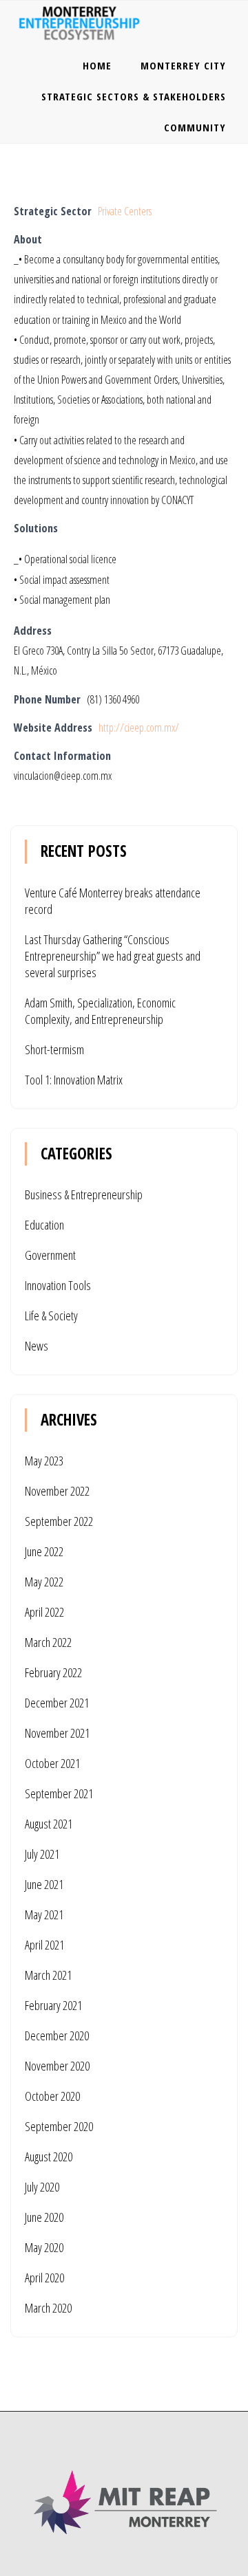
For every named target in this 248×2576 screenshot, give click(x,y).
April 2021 (44, 1945)
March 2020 (48, 2308)
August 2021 (49, 1824)
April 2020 (44, 2278)
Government (50, 1255)
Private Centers (125, 211)
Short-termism (54, 1049)
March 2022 (48, 1642)
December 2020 (57, 2035)
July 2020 (42, 2187)
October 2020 (52, 2096)
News (37, 1346)
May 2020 (44, 2247)
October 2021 (52, 1763)
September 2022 (59, 1521)
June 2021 (44, 1884)
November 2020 (57, 2066)
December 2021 (57, 1703)
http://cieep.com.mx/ (139, 728)
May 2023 (44, 1461)
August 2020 (49, 2157)
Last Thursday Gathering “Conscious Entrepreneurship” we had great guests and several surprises (113, 956)
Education (44, 1225)
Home (97, 65)
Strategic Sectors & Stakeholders (134, 96)
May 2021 (44, 1914)
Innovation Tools (58, 1285)
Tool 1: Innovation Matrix (74, 1080)
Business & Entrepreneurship (84, 1194)
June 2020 (44, 2217)
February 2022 (53, 1672)
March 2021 (48, 1975)
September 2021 (59, 1793)
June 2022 (44, 1551)
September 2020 (59, 2126)
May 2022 (44, 1582)
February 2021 (53, 2005)
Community (195, 127)
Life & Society (51, 1316)
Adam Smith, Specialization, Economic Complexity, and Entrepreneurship (100, 1011)
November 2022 (57, 1491)
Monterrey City (183, 65)
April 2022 (44, 1612)
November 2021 (57, 1733)
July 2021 (42, 1854)
